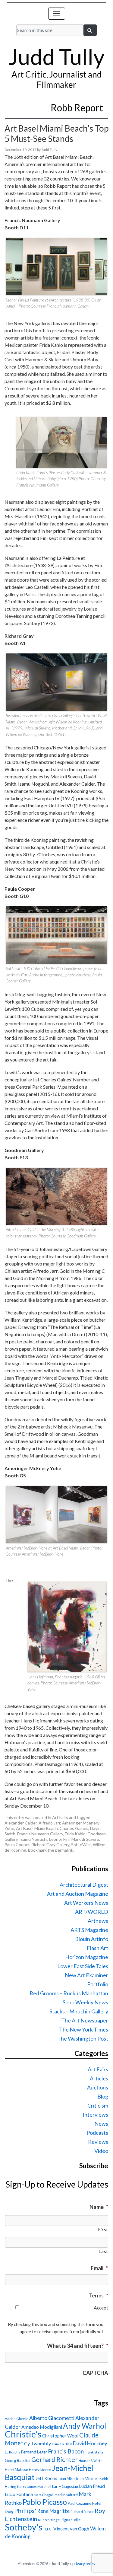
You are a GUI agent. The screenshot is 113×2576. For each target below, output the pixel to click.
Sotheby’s (24, 2527)
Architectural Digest (84, 1885)
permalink (64, 1850)
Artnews (98, 1921)
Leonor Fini (59, 1839)
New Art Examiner (86, 1975)
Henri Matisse (16, 2469)
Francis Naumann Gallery (40, 1834)
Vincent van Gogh (71, 2528)
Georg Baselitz (18, 2460)
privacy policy (84, 2564)
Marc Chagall (44, 2495)
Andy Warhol (85, 2426)
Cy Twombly (38, 2443)
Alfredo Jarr (49, 1823)
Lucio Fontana (19, 2494)
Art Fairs (60, 1817)
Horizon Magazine (87, 1957)
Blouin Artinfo (92, 1939)
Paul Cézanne (80, 2503)
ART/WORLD (92, 1912)
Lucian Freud (92, 2486)
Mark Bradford (66, 2495)
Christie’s (23, 2434)
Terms (99, 2295)
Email (99, 2268)
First (103, 2230)
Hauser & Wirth (91, 2461)
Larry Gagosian (65, 2486)
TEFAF (48, 2529)
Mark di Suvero (85, 1839)
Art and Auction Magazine (78, 1894)
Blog (103, 2096)
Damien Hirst (62, 2444)
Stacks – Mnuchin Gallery (79, 2011)
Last (103, 2251)
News (101, 2124)
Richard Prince (82, 2512)
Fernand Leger (34, 2452)
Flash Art (97, 1948)
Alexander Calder (21, 1823)
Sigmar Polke (71, 2520)
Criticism (98, 2105)
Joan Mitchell (87, 2479)
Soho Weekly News (85, 2002)
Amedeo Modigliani (42, 2427)
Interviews (95, 2115)
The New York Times (84, 2029)
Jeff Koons (46, 2478)
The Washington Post (83, 2038)
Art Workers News (86, 1903)
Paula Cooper (17, 1845)
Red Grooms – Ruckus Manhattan (69, 1993)
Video (101, 2151)
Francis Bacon (66, 2451)
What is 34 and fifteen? (78, 2346)
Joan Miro (66, 2479)
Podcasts (97, 2133)
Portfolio (98, 1984)
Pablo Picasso (45, 2502)
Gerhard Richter (55, 2459)
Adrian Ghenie (17, 2419)
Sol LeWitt (81, 1845)
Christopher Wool (60, 2436)
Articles (99, 2078)
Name (99, 2207)
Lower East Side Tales (83, 1966)
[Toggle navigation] (57, 14)
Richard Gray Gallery (50, 1845)
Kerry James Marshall (34, 2487)
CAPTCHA (95, 2373)
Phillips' (25, 2511)
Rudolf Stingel (49, 2520)
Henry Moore (40, 2470)
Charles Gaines (74, 1828)
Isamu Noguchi (33, 1839)
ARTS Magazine (89, 1930)
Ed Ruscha (13, 2452)
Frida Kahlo (75, 1834)
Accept (101, 2308)
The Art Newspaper (85, 2020)
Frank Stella (94, 2452)
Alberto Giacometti (52, 2418)
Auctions (98, 2087)
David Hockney (90, 2443)
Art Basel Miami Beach (37, 1828)
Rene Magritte (53, 2511)
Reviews (98, 2142)
